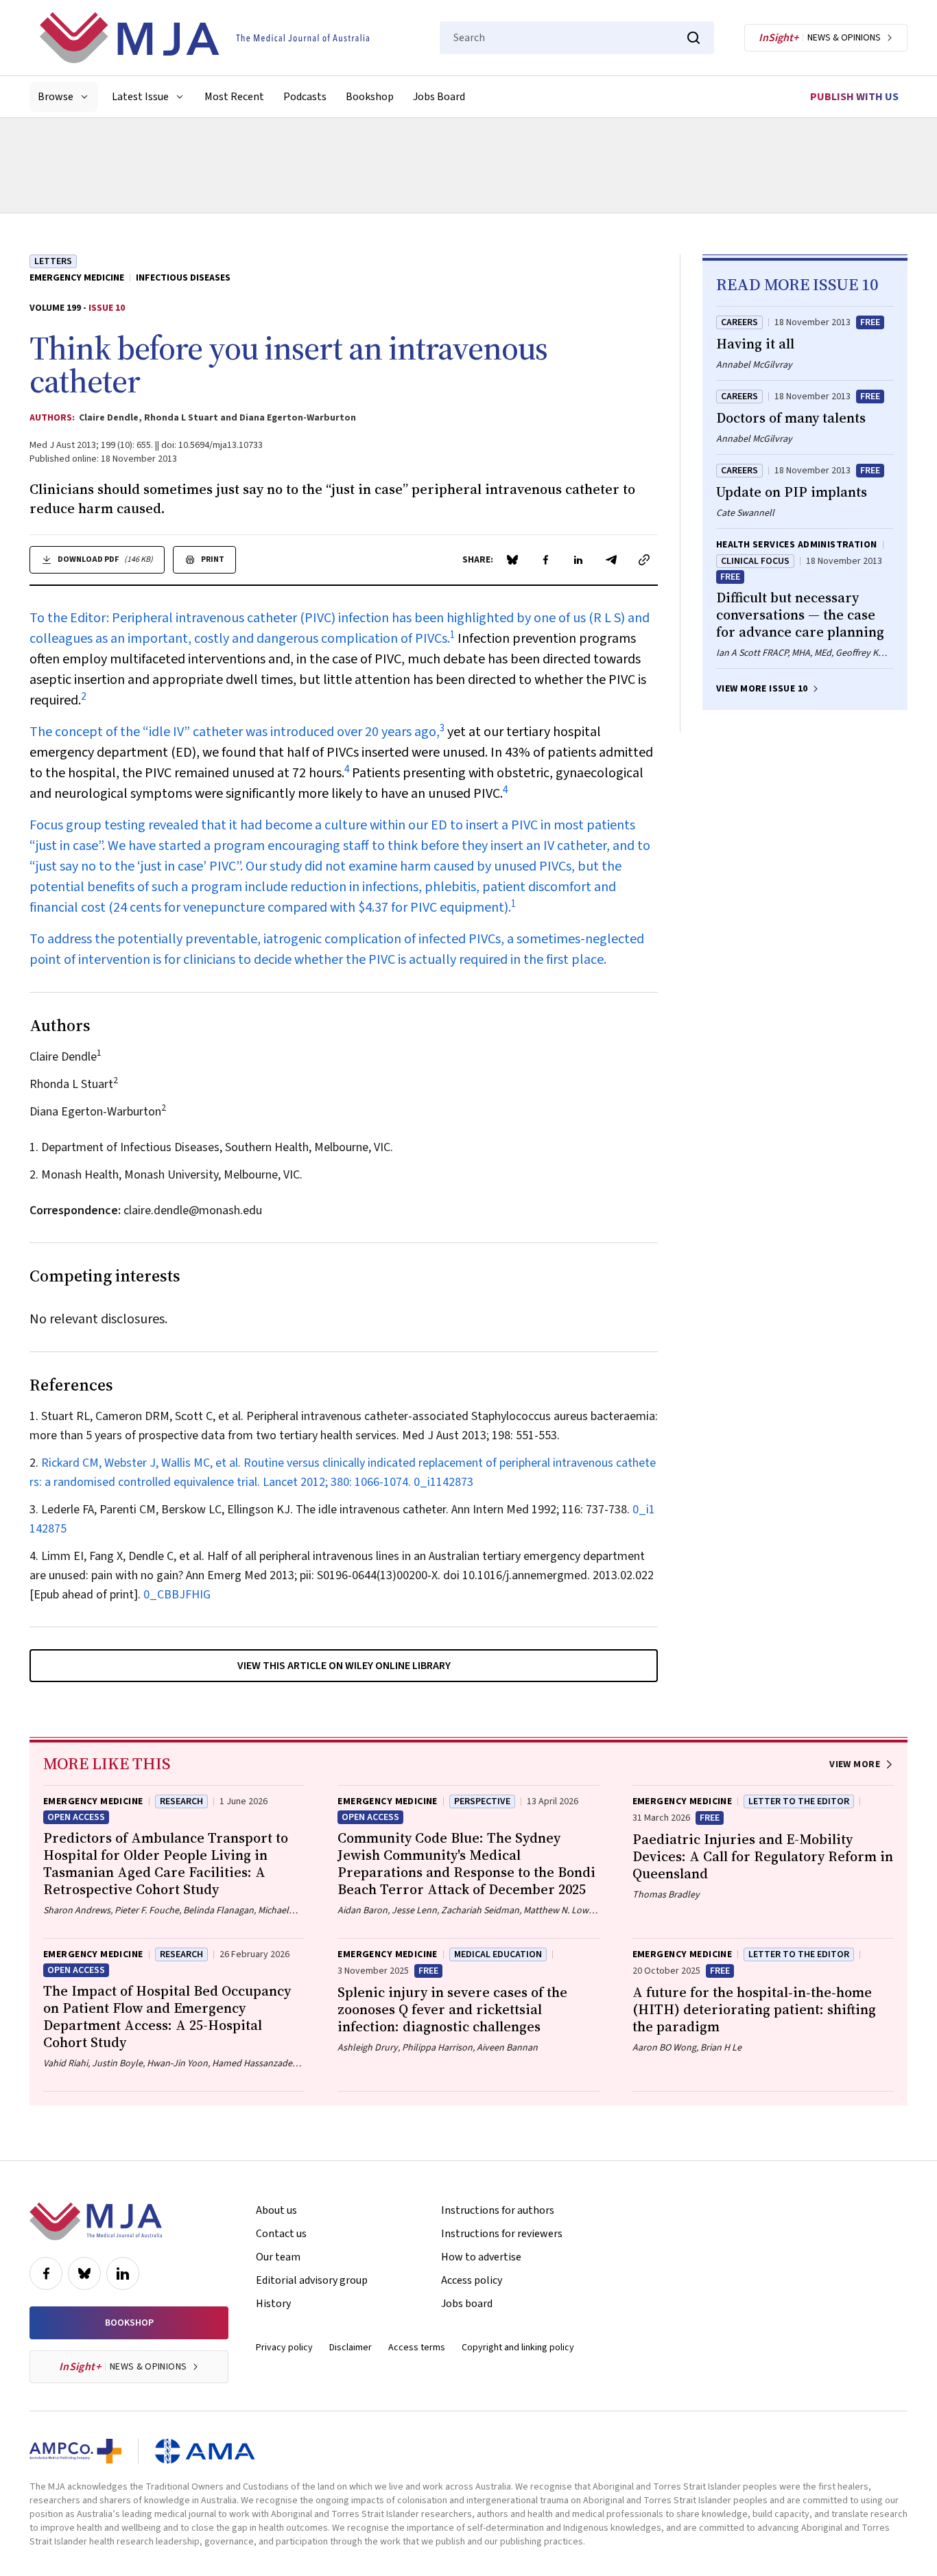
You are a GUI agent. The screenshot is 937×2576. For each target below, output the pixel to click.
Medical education (498, 1954)
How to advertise (481, 2257)
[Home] (204, 38)
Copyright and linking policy (518, 2348)
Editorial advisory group (312, 2280)
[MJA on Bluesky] (84, 2273)
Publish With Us (854, 97)
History (273, 2304)
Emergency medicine (77, 278)
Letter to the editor (799, 1801)
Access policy (472, 2280)
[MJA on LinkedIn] (123, 2273)
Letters (53, 261)
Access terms (417, 2348)
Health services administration (797, 545)
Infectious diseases (183, 278)
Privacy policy (284, 2348)
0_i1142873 (443, 1482)
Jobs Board (439, 97)
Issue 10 (107, 308)
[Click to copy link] (644, 560)
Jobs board (467, 2304)
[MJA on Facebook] (46, 2273)
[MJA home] (96, 2221)
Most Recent (234, 97)
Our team (278, 2257)
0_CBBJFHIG (177, 1595)
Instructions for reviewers (502, 2234)
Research (181, 1801)
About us (276, 2210)
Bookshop (370, 97)
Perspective (482, 1801)
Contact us (281, 2234)
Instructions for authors (498, 2210)
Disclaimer (351, 2348)
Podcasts (305, 97)
